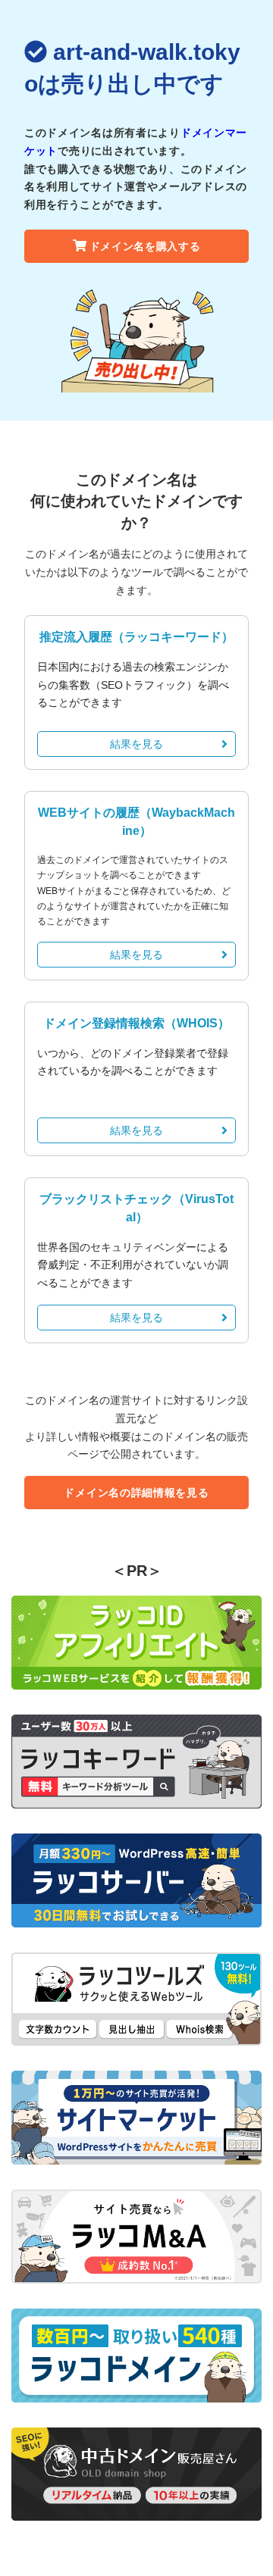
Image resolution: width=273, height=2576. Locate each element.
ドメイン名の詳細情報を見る (136, 1493)
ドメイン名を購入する (145, 246)
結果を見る (136, 744)
